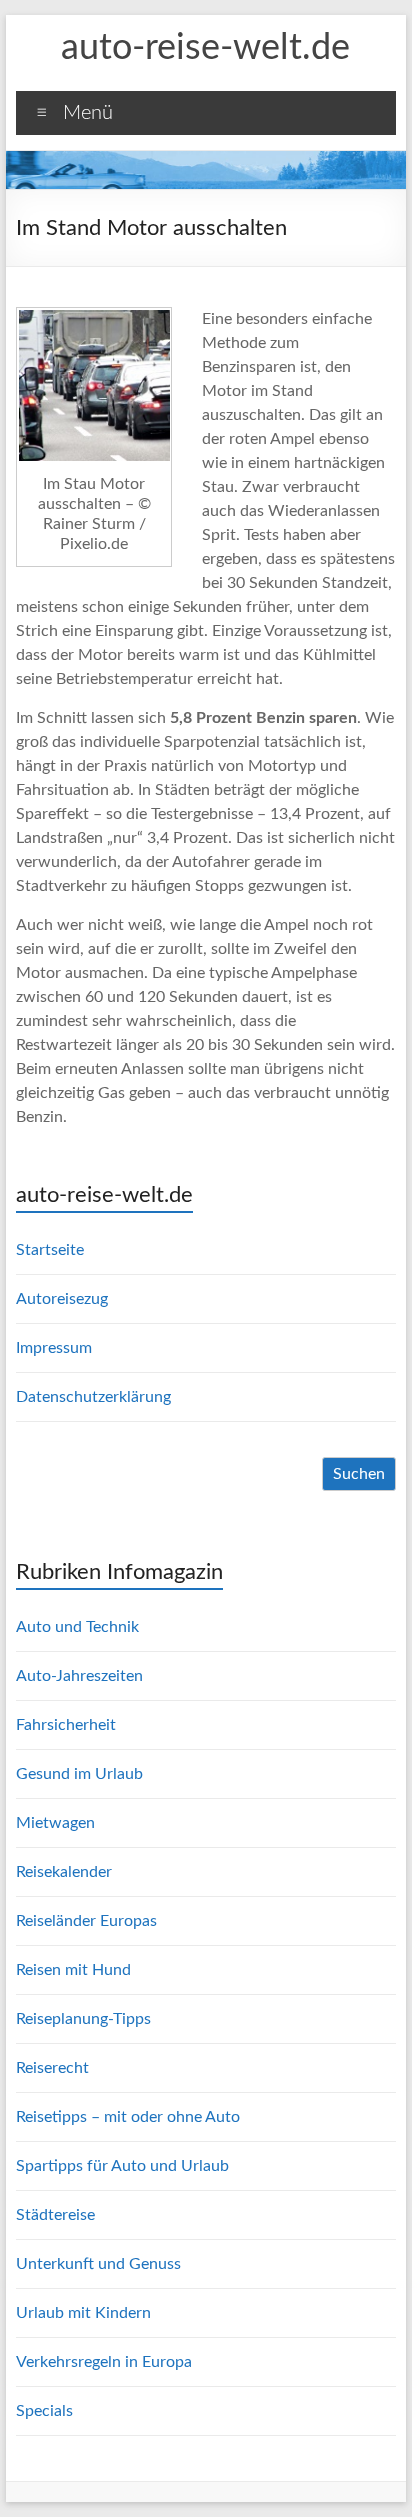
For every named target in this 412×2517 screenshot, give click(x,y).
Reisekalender (64, 1872)
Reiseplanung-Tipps (83, 2019)
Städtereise (55, 2215)
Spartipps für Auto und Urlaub (122, 2166)
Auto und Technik (77, 1627)
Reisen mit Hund (73, 1970)
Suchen (359, 1474)
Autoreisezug (62, 1299)
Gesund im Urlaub (79, 1774)
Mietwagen (55, 1823)
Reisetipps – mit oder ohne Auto (128, 2117)
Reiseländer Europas (86, 1921)
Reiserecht (52, 2068)
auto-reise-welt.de (205, 48)
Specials (44, 2411)
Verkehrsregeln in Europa (104, 2362)
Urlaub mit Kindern (83, 2313)
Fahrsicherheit (66, 1725)
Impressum (54, 1348)
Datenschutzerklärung (93, 1397)
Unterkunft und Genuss (98, 2264)
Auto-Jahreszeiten (79, 1676)
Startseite (50, 1250)
